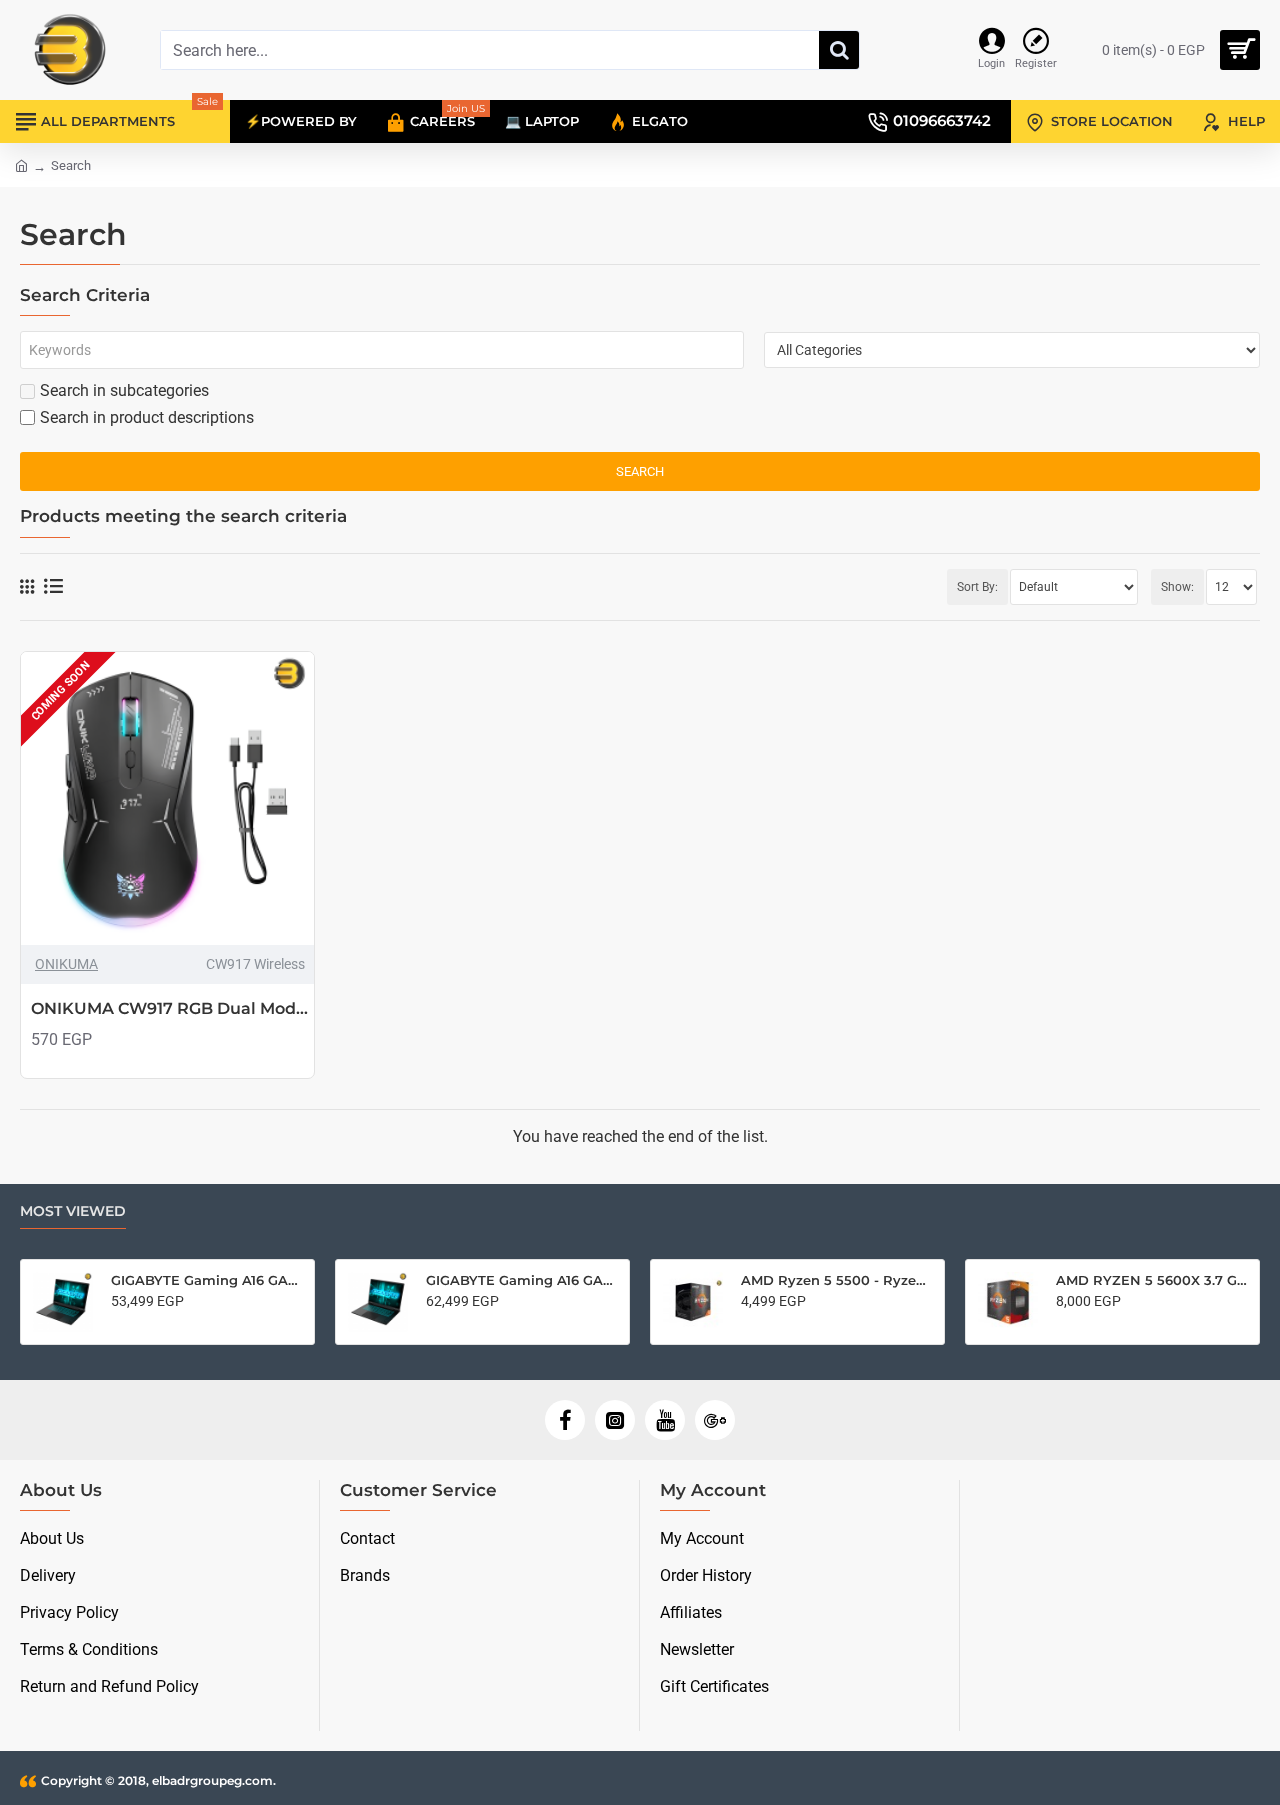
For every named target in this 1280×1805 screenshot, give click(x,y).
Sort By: (977, 587)
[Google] (715, 1420)
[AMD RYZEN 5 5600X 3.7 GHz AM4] (1008, 1302)
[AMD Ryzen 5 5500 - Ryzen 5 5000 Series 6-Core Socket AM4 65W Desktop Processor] (693, 1302)
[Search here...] (839, 50)
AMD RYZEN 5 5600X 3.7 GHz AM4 (1151, 1280)
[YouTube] (665, 1420)
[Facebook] (565, 1420)
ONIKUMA (66, 964)
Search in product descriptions (147, 417)
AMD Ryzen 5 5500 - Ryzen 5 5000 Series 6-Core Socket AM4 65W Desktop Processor (836, 1280)
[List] (53, 586)
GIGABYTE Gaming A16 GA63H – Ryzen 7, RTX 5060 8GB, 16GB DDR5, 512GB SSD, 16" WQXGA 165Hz (521, 1280)
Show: (1177, 587)
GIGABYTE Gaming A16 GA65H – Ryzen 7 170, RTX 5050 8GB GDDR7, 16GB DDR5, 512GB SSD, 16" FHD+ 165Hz (206, 1280)
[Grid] (27, 587)
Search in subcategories (124, 390)
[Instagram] (615, 1420)
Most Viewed (73, 1211)
